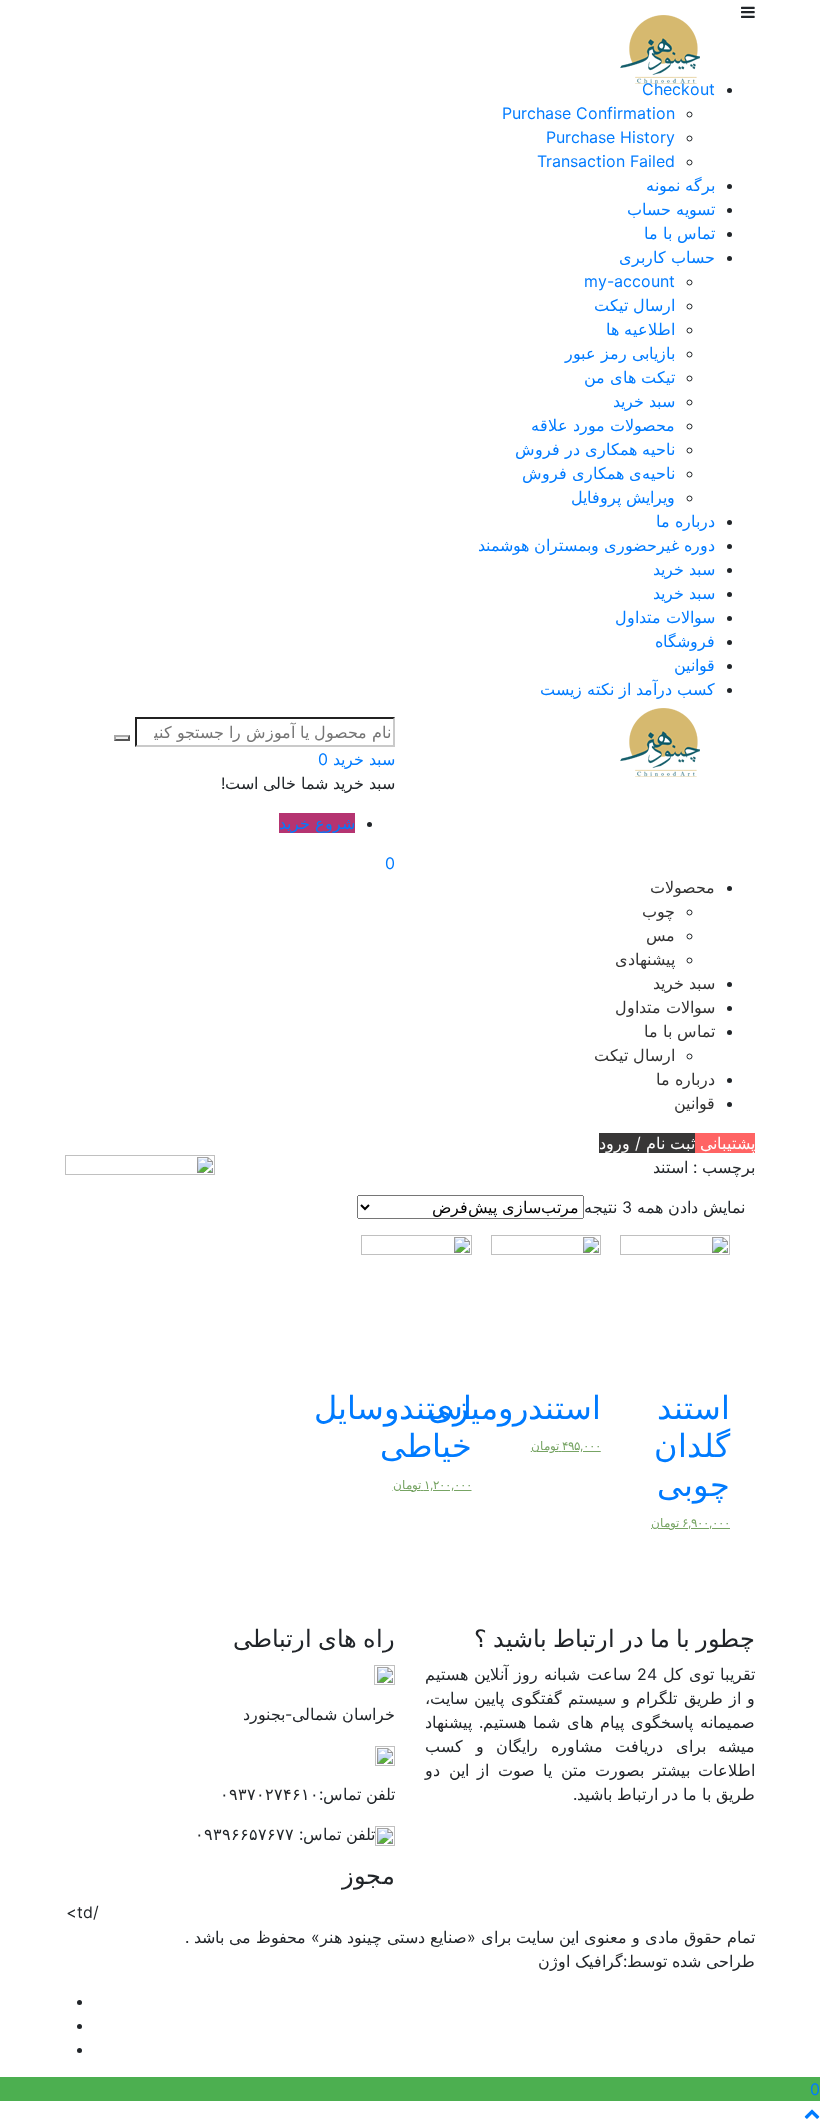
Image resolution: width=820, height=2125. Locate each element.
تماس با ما (679, 233)
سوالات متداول (665, 617)
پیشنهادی (645, 959)
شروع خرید (317, 823)
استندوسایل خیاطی (393, 1426)
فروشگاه (685, 641)
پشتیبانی (725, 1143)
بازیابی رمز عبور (620, 353)
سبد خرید (644, 401)
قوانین (694, 665)
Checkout (678, 89)
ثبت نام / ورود (647, 1143)
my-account (629, 281)
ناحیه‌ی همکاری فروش (598, 473)
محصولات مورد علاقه (603, 425)
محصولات (682, 887)
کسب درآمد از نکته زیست (627, 689)
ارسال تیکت (634, 305)
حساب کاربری (667, 257)
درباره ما (685, 521)
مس (660, 935)
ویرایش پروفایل (623, 497)
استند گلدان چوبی (692, 1446)
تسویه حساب (671, 209)
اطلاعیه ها (640, 329)
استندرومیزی (514, 1407)
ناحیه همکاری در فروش (595, 449)
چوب (658, 911)
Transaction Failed (606, 161)
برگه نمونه (680, 185)
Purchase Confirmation (588, 113)
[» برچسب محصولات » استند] (660, 49)
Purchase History (610, 137)
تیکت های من (629, 377)
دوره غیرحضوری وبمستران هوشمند (596, 545)
